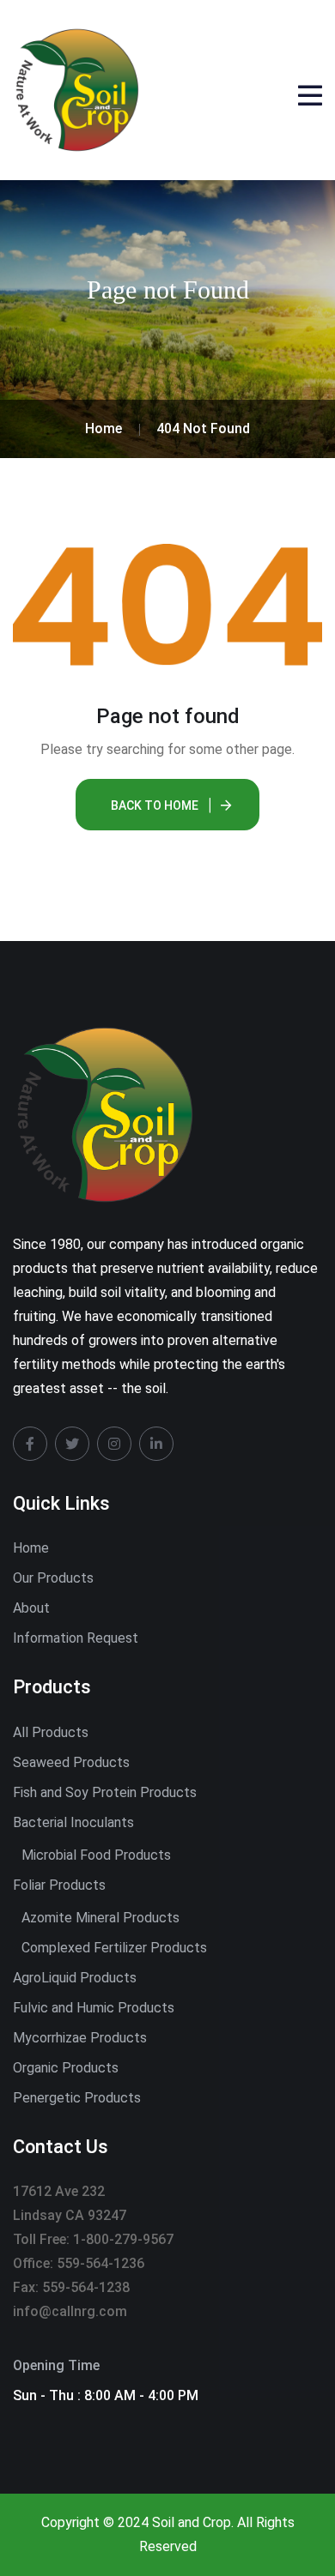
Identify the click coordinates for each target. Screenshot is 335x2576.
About (31, 1608)
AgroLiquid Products (75, 1978)
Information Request (76, 1638)
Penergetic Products (77, 2098)
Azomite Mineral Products (100, 1918)
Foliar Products (59, 1885)
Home (31, 1548)
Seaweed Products (71, 1762)
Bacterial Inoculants (73, 1822)
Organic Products (66, 2068)
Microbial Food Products (96, 1855)
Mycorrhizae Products (80, 2038)
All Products (51, 1732)
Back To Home (155, 805)
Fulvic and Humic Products (94, 2008)
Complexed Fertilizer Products (114, 1948)
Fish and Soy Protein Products (105, 1792)
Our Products (53, 1578)
